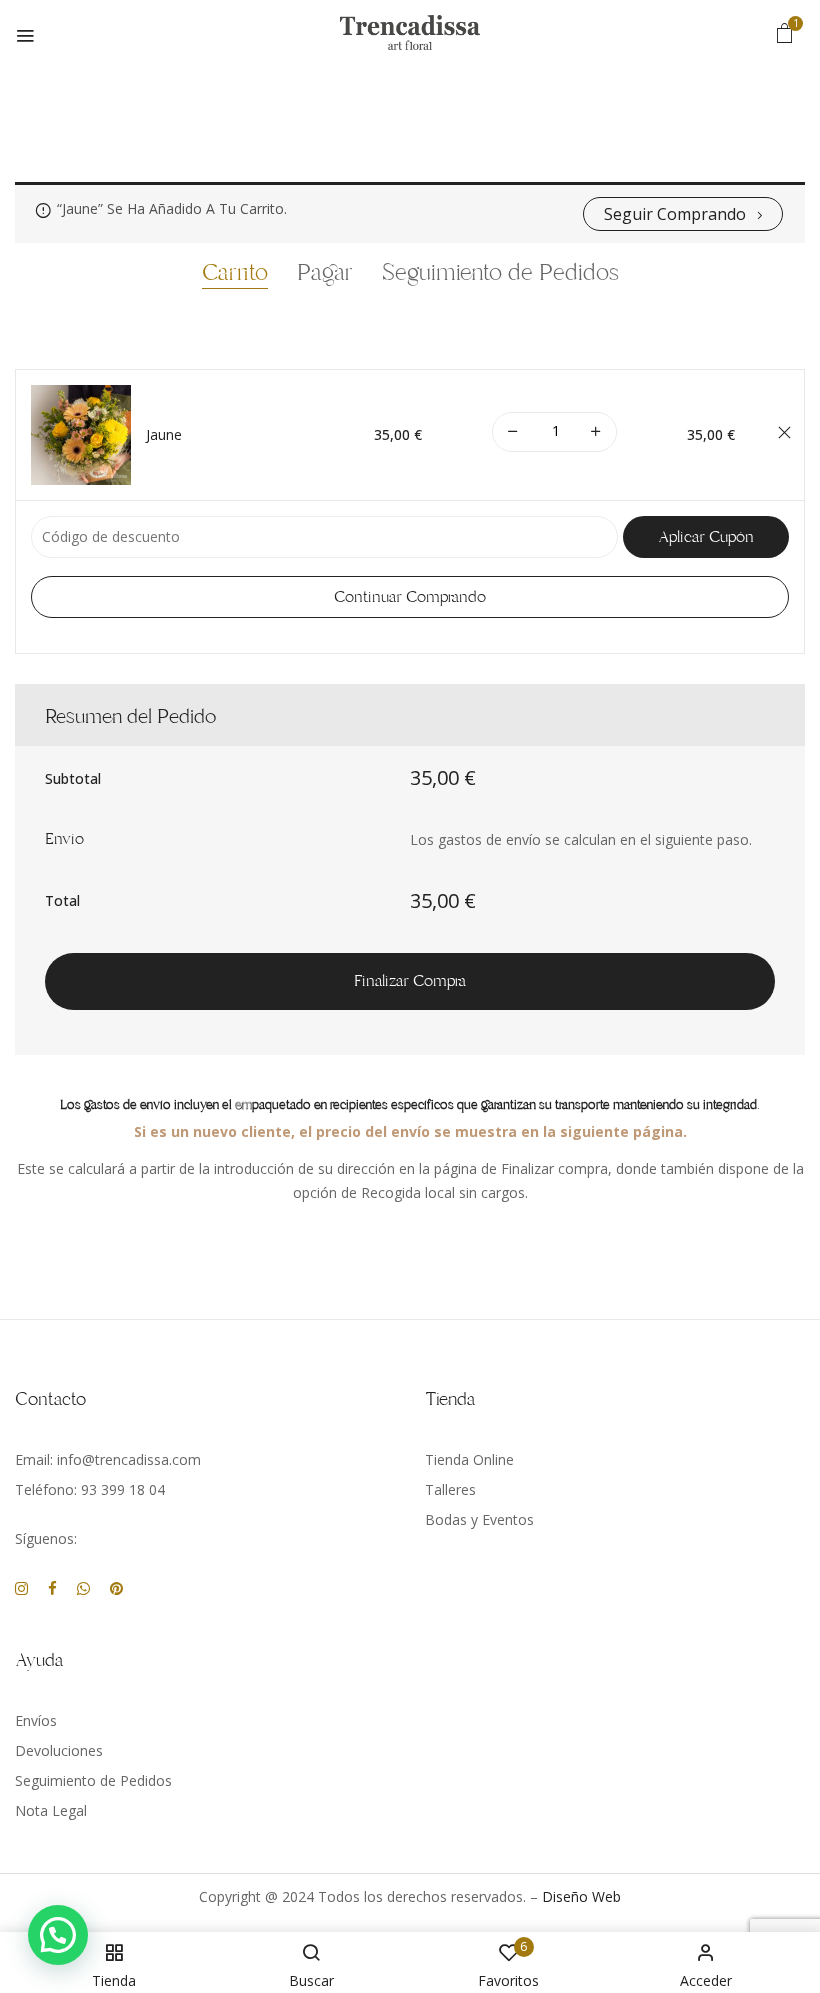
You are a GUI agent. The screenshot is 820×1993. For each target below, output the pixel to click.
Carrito (235, 274)
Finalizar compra (410, 981)
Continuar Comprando (410, 597)
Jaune (164, 435)
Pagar (325, 274)
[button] (785, 32)
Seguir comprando (675, 214)
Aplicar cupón (706, 537)
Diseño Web (581, 1896)
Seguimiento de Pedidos (500, 274)
